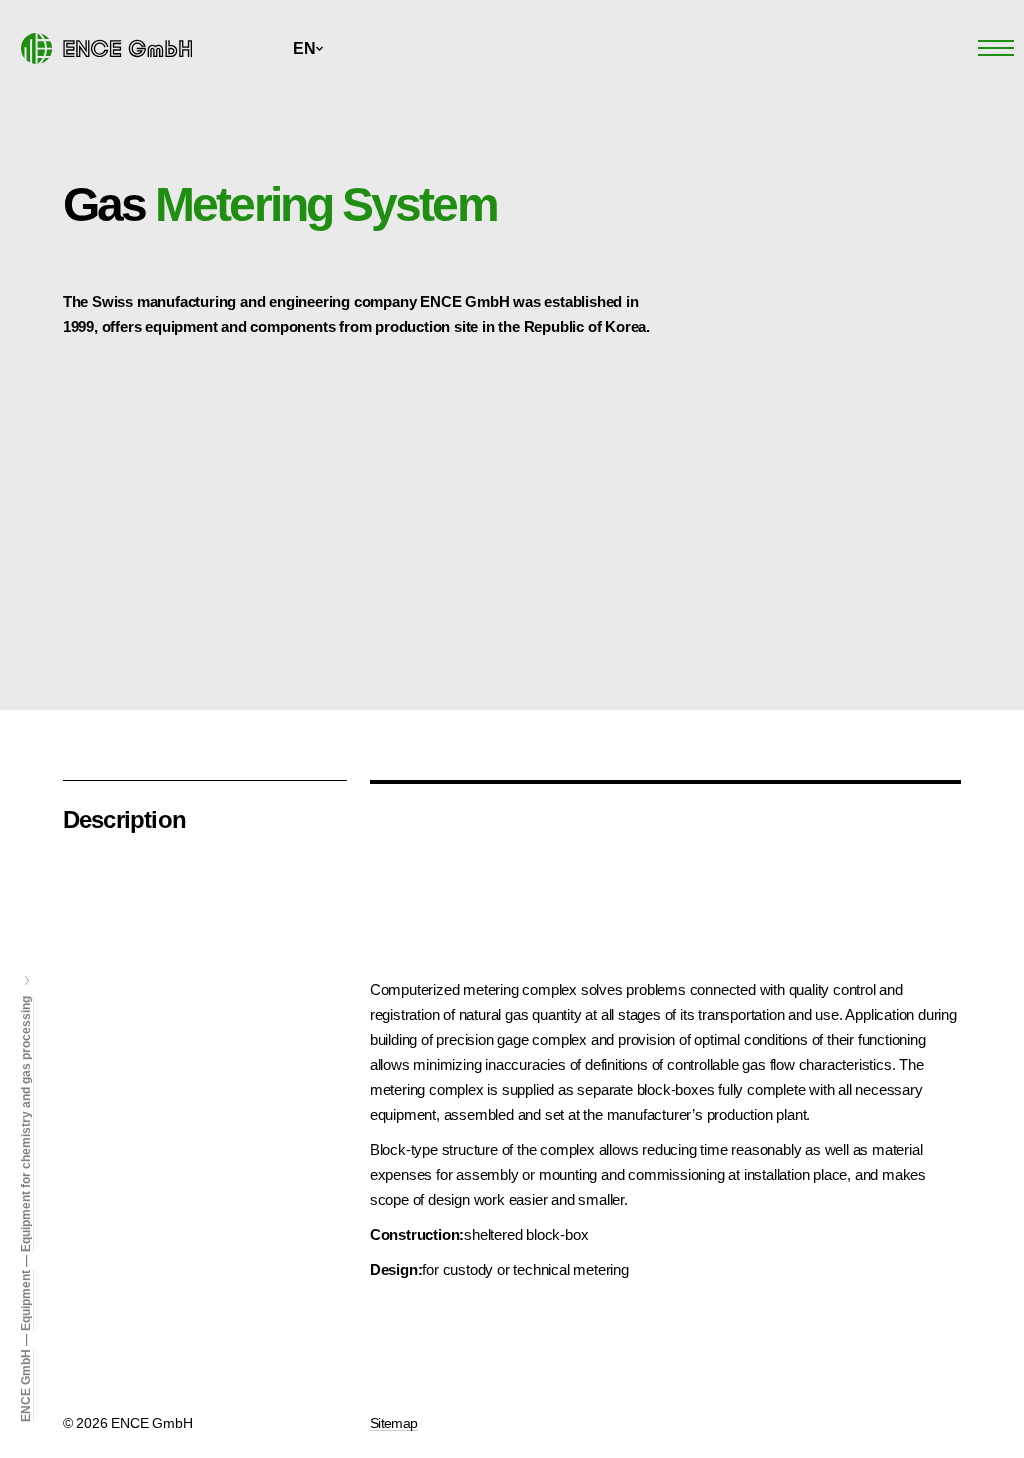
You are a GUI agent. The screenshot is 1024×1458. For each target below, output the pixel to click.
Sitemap (394, 1423)
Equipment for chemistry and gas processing (26, 1124)
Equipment (26, 1300)
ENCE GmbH (26, 1385)
